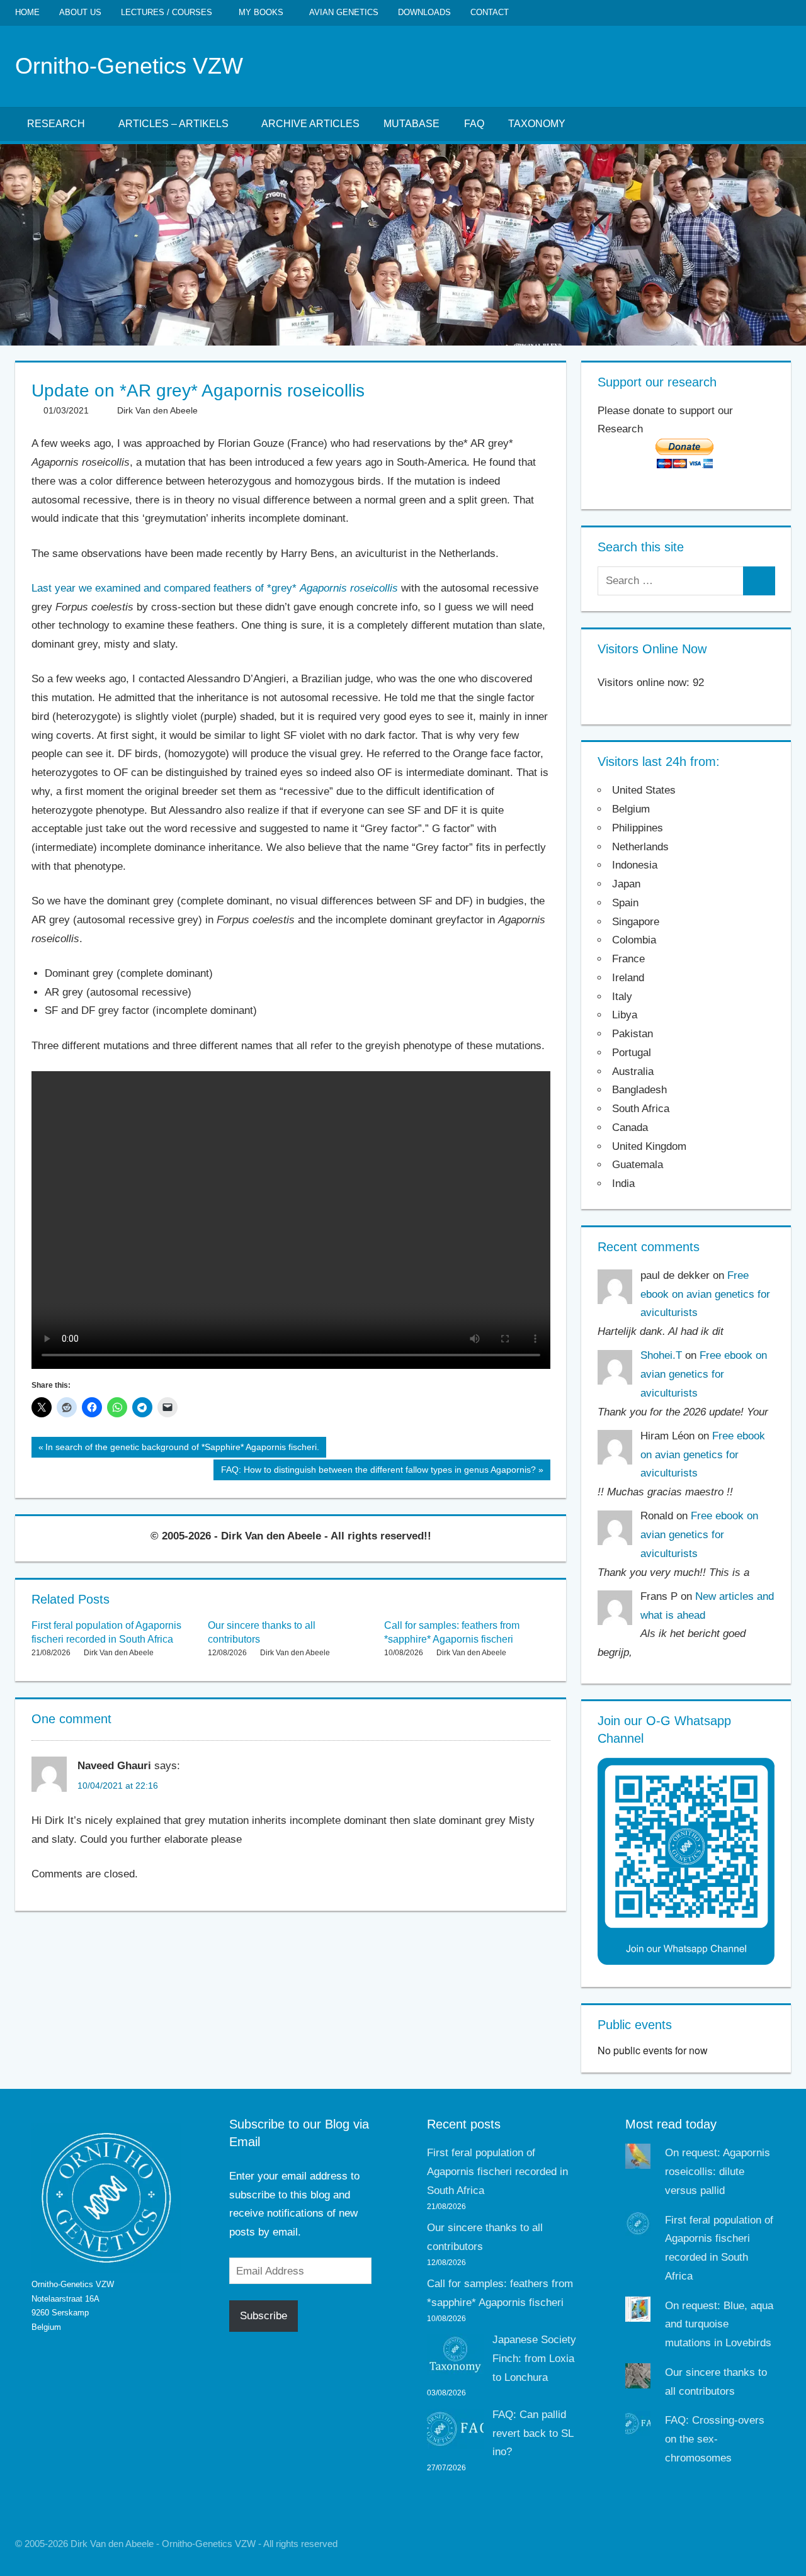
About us (80, 12)
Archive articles (310, 124)
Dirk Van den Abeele (157, 410)
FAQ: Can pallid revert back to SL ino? (533, 2433)
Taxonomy (537, 124)
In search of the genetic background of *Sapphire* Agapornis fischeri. (182, 1449)
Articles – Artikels (173, 124)
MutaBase (412, 124)
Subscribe (264, 2316)
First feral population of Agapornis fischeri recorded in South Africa (497, 2172)
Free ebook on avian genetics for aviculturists (705, 1294)
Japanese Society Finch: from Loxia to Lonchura (534, 2359)
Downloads (424, 12)
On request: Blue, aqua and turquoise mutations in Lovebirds (719, 2325)
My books (261, 12)
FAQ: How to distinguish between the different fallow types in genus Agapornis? (378, 1472)
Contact (490, 12)
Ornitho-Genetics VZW (129, 66)
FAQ (474, 124)
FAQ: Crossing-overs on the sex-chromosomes (715, 2439)
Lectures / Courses (167, 12)
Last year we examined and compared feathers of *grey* (215, 588)
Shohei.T (661, 1355)
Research (56, 124)
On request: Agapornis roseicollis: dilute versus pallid (718, 2172)
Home (27, 12)
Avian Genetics (344, 12)
